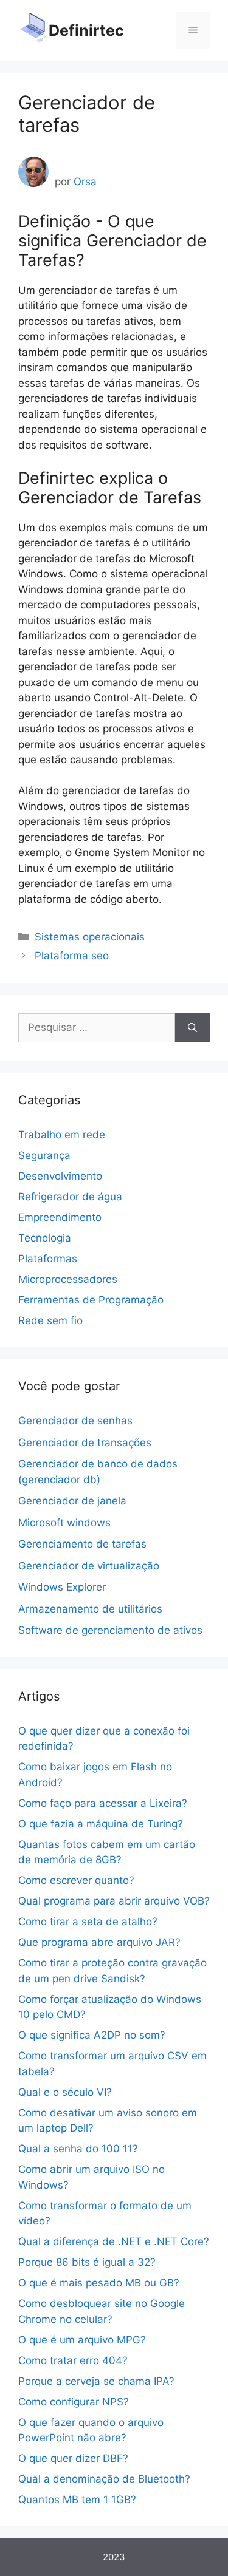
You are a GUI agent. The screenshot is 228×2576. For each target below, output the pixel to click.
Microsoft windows (64, 1523)
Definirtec (86, 30)
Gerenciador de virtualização (89, 1566)
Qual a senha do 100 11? (78, 2149)
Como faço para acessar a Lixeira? (103, 1803)
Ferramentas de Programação (91, 1300)
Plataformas (48, 1259)
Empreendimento (60, 1217)
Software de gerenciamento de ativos (110, 1630)
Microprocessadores (68, 1279)
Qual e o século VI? (65, 2092)
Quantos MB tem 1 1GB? (77, 2500)
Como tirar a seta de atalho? (88, 1922)
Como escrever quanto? (76, 1880)
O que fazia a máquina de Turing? (101, 1824)
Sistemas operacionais (90, 937)
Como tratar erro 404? (73, 2360)
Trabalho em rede (62, 1135)
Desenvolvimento (60, 1176)
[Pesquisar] (192, 1028)
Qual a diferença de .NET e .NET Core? (114, 2241)
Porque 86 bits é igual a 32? (87, 2262)
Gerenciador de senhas (75, 1421)
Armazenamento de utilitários (90, 1609)
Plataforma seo (72, 956)
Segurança (44, 1155)
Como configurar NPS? (74, 2402)
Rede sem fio (50, 1320)
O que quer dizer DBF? (73, 2458)
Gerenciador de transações (85, 1443)
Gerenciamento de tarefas (82, 1544)
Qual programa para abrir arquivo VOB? (114, 1901)
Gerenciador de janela (72, 1501)
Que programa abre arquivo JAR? (99, 1942)
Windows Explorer (62, 1587)
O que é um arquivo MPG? (82, 2340)
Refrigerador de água (70, 1197)
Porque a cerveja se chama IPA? (96, 2381)
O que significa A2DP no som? (92, 2035)
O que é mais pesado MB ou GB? (99, 2283)
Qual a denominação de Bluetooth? (104, 2479)
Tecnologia (45, 1238)
